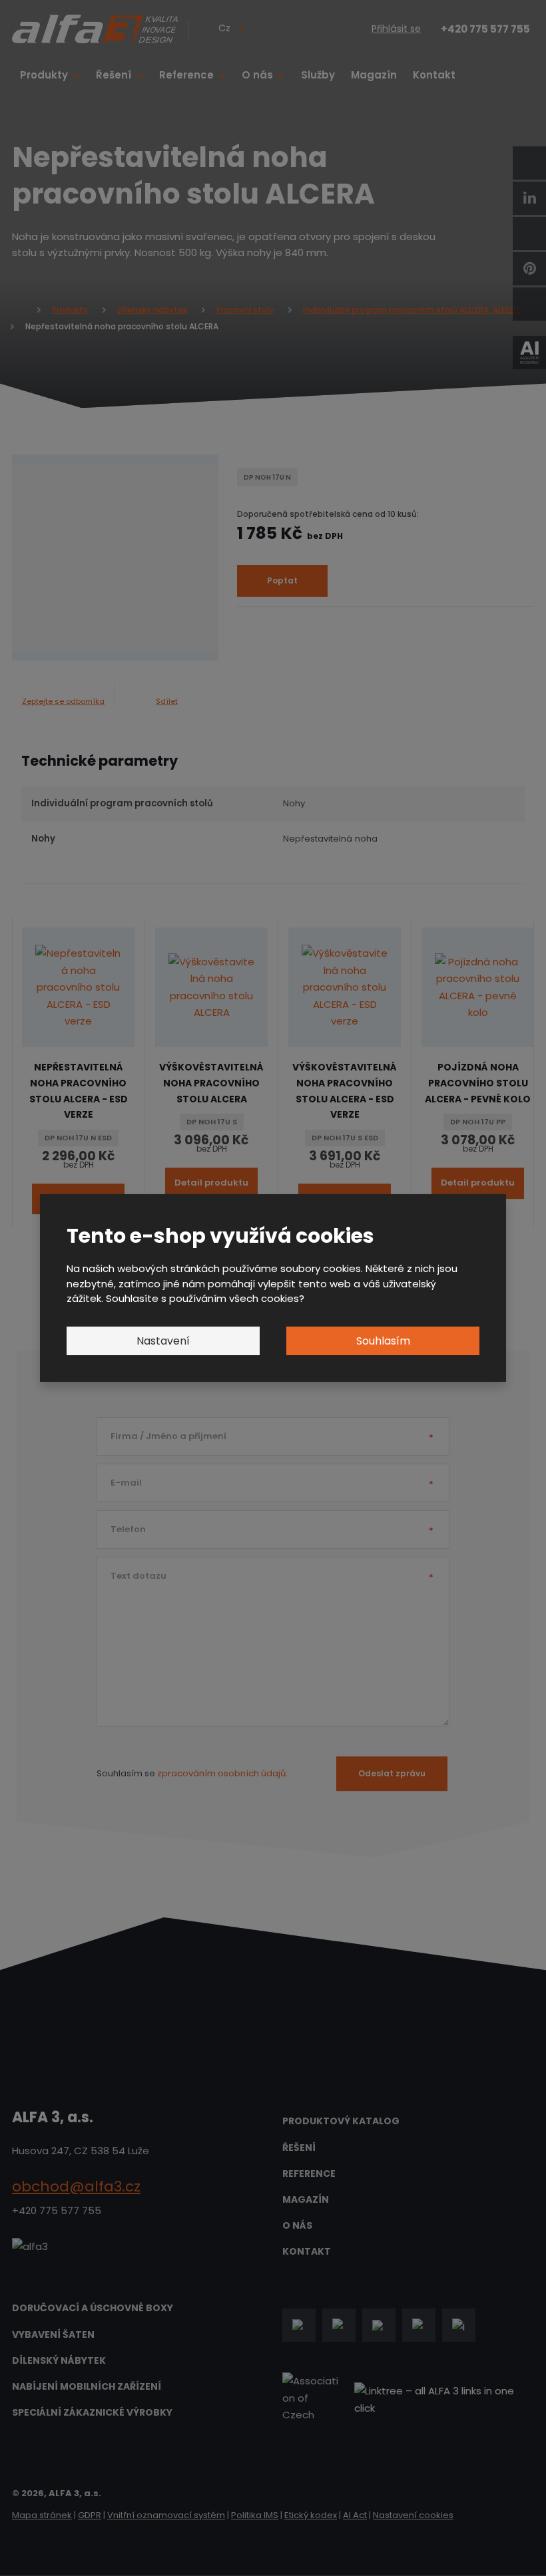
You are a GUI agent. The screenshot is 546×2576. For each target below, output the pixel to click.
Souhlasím (383, 1341)
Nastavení (163, 1341)
